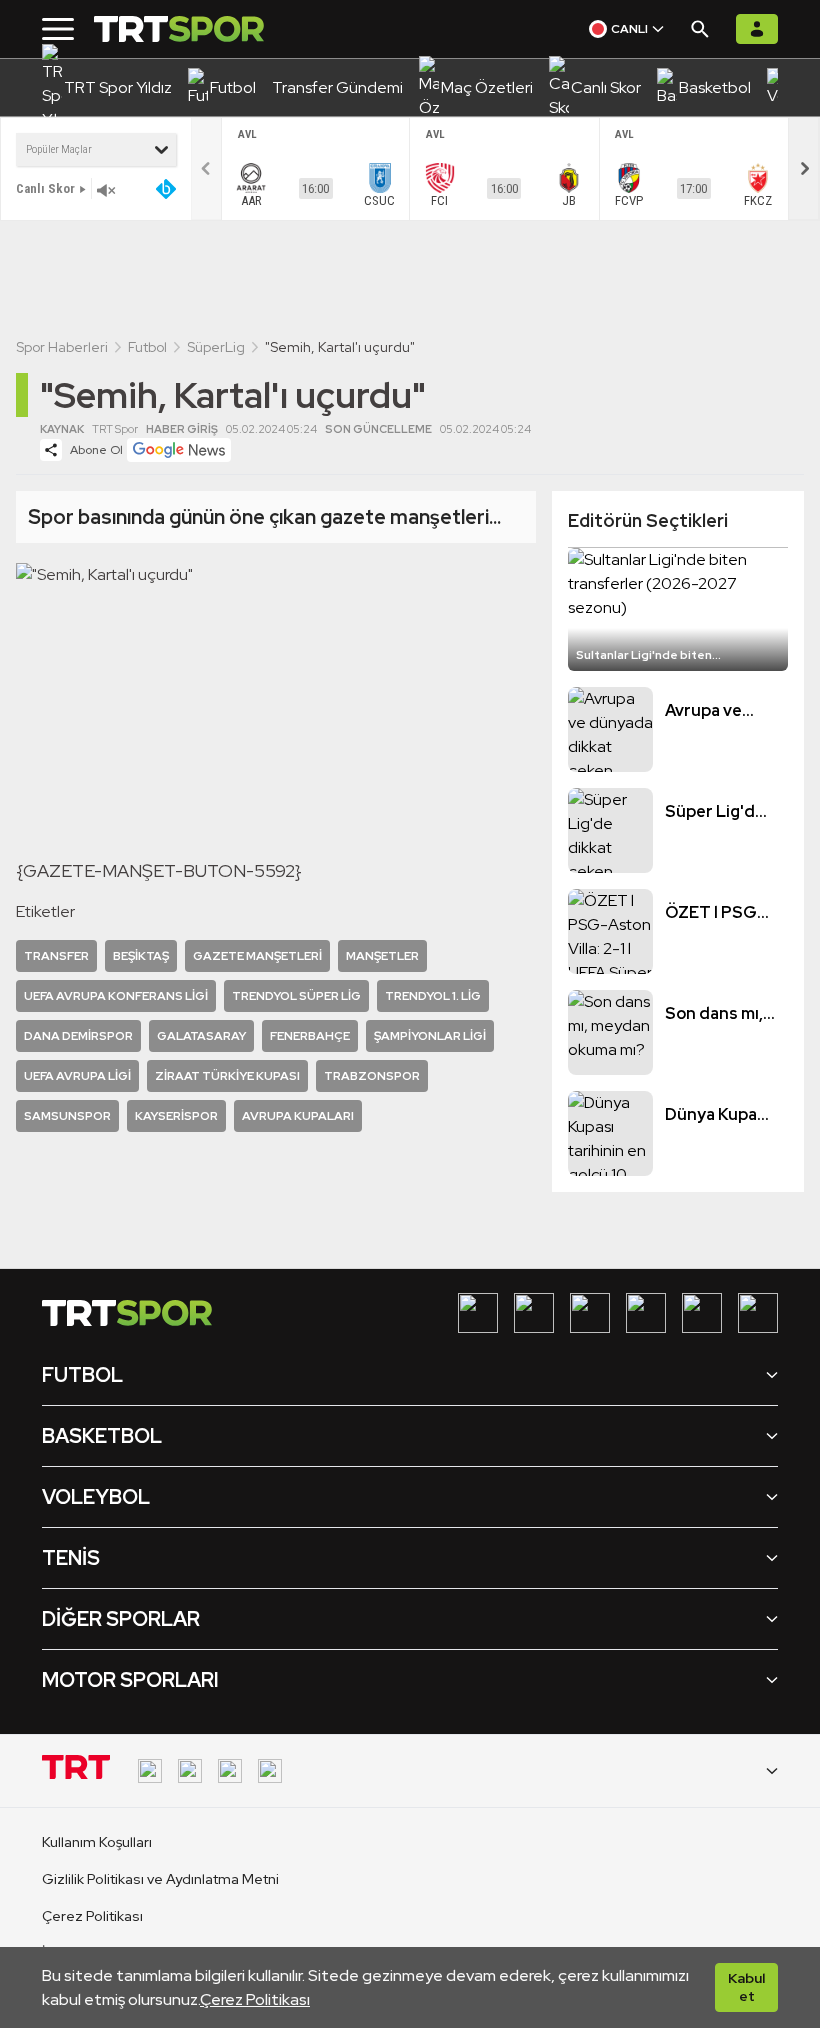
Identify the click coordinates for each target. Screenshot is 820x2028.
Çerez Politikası (255, 1999)
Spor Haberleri (62, 347)
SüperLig (216, 347)
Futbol (147, 347)
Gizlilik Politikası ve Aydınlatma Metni (160, 1879)
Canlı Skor (45, 188)
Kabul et (746, 1987)
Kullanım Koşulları (97, 1842)
